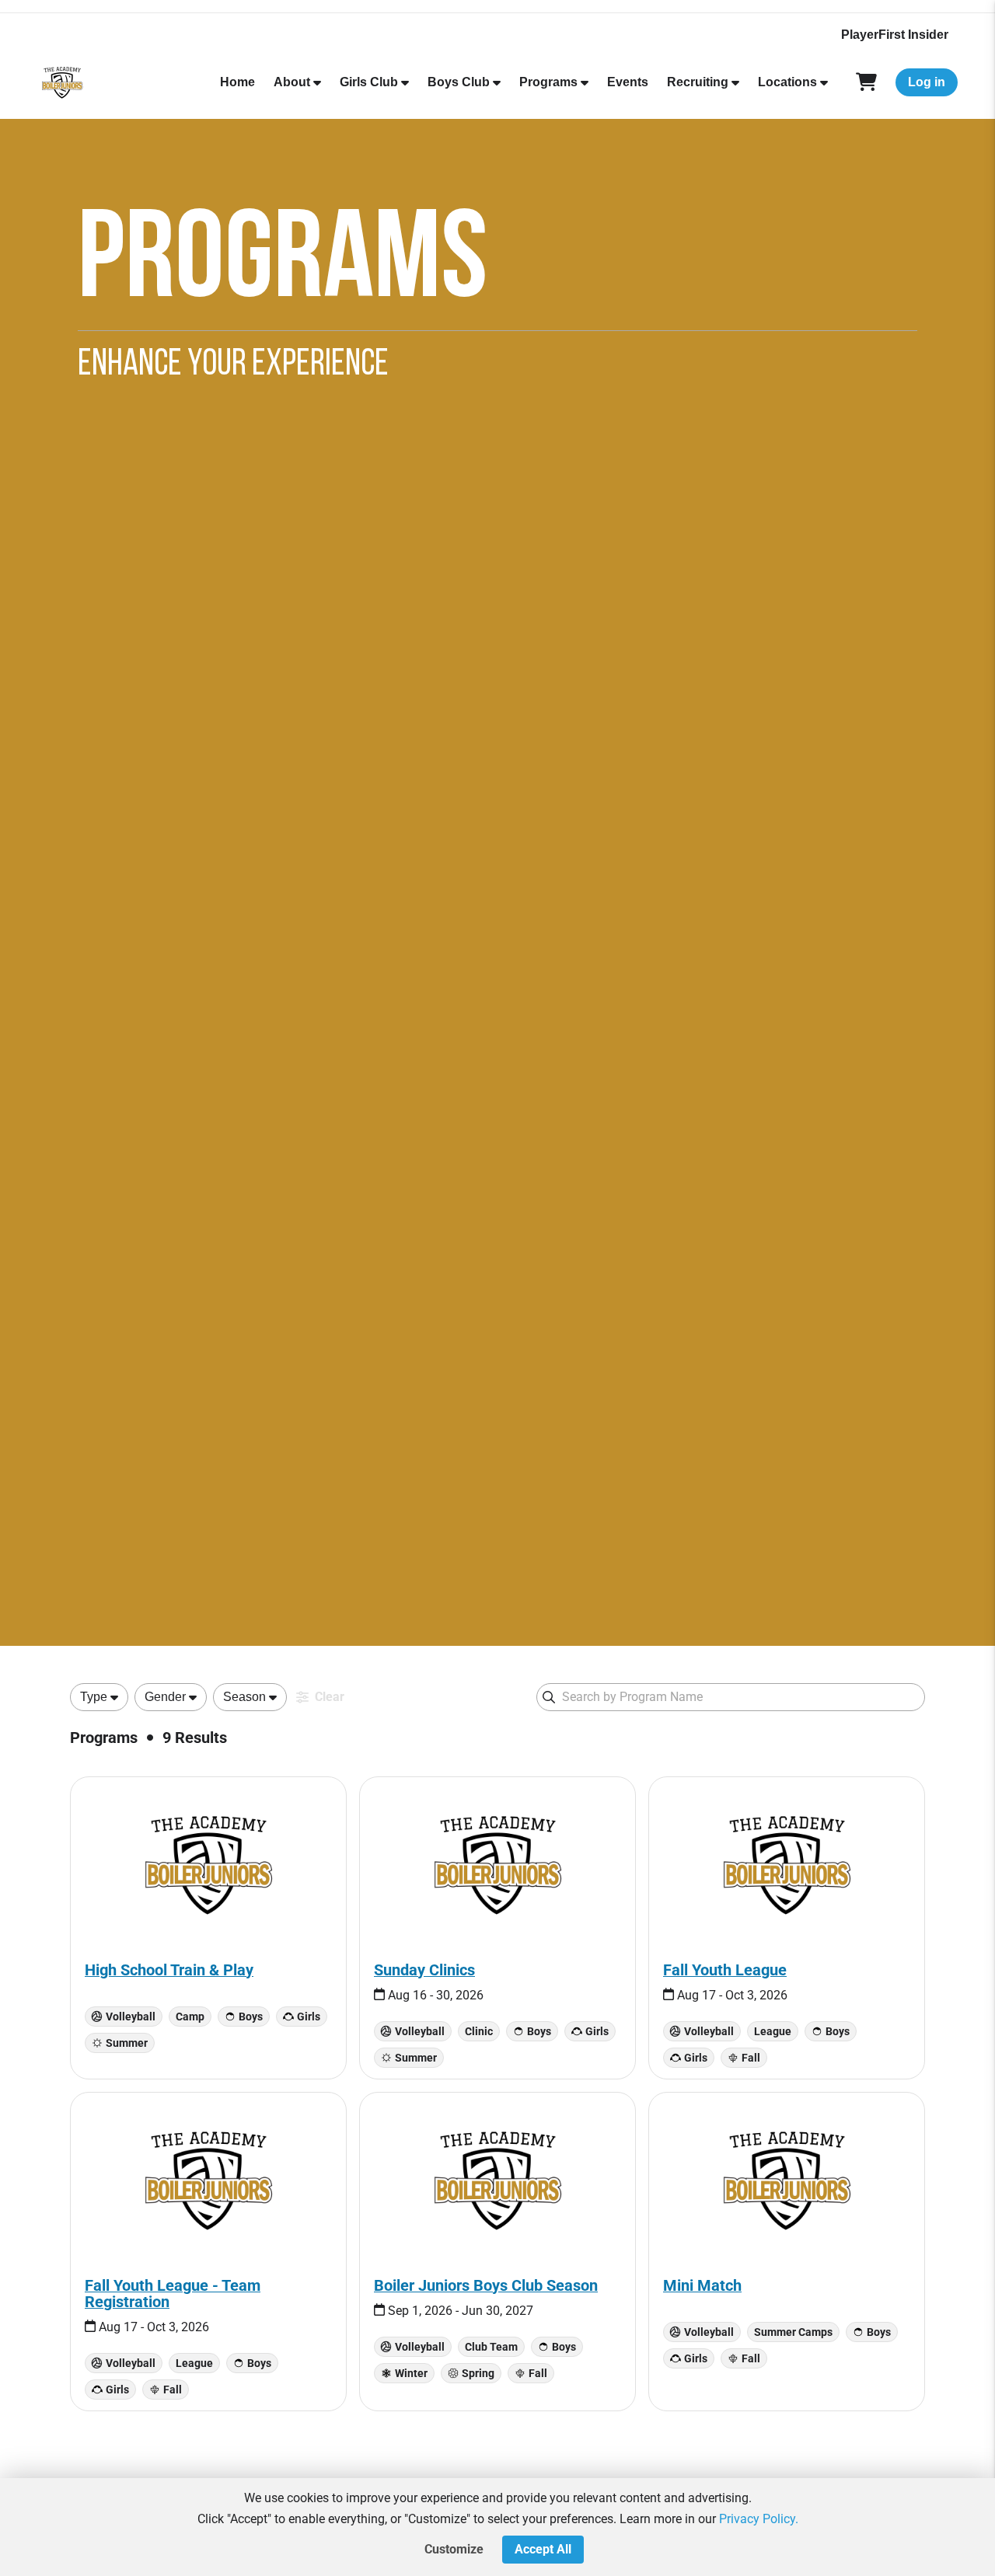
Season (244, 1697)
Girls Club (369, 82)
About (292, 82)
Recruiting (698, 82)
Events (628, 82)
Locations (787, 82)
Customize (454, 2549)
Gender (165, 1697)
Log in (927, 82)
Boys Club (459, 82)
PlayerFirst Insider (895, 35)
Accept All (543, 2549)
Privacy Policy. (759, 2519)
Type (94, 1697)
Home (237, 82)
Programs (548, 82)
